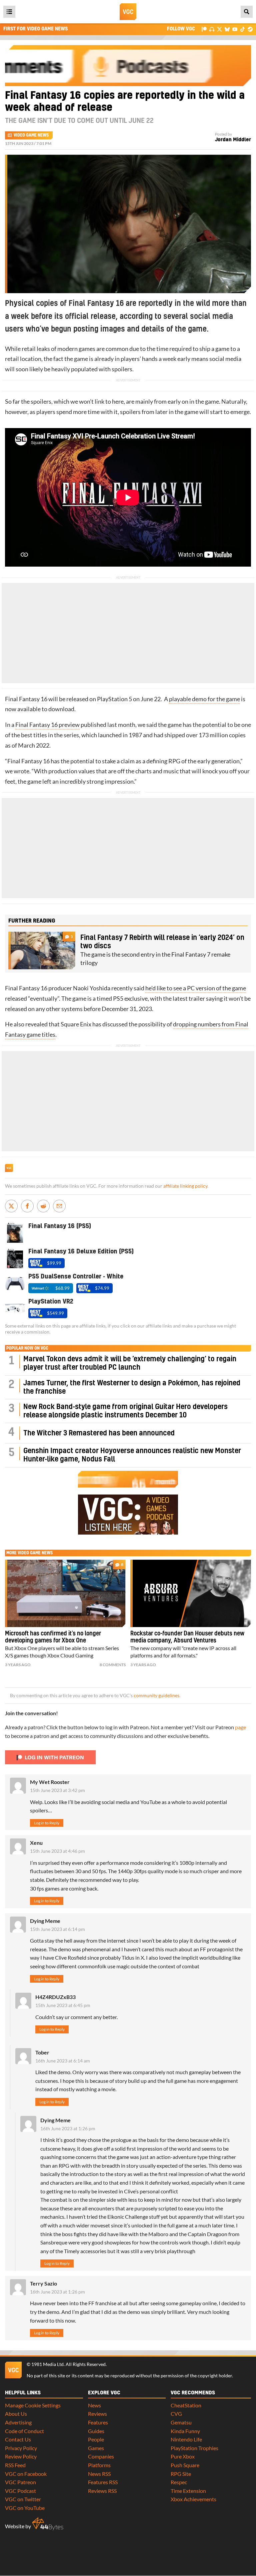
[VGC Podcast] (212, 29)
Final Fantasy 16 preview (47, 725)
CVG (176, 2414)
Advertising (18, 2422)
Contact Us (18, 2439)
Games (96, 2448)
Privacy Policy (21, 2448)
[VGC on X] (219, 29)
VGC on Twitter (23, 2499)
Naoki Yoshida (92, 988)
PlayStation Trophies (194, 2448)
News (94, 2405)
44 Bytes (48, 2524)
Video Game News (31, 135)
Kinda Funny (185, 2431)
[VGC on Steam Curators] (250, 29)
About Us (16, 2414)
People (96, 2439)
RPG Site (181, 2474)
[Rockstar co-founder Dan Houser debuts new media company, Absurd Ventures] (191, 1593)
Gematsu (181, 2422)
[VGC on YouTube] (235, 29)
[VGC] (128, 12)
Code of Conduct (24, 2431)
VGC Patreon (20, 2482)
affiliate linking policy (185, 1186)
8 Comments (113, 1665)
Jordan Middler (233, 140)
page (240, 1727)
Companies (101, 2456)
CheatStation (186, 2405)
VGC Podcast (20, 2491)
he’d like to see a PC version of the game (196, 988)
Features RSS (103, 2482)
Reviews (97, 2414)
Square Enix (76, 1024)
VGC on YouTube (25, 2508)
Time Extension (188, 2491)
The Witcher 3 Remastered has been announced (99, 1433)
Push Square (185, 2465)
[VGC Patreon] (204, 29)
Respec (179, 2482)
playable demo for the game (204, 699)
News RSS (99, 2474)
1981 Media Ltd (47, 2364)
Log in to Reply (47, 1823)
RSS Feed (15, 2465)
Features (98, 2422)
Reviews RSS (102, 2491)
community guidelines (156, 1696)
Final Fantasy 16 (26, 699)
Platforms (99, 2465)
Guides (96, 2431)
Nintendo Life (186, 2439)
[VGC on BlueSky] (227, 29)
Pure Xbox (183, 2456)
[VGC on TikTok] (242, 29)
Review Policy (21, 2456)
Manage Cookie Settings (33, 2405)
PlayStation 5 (114, 699)
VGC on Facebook (26, 2474)
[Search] (247, 12)
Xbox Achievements (193, 2499)
